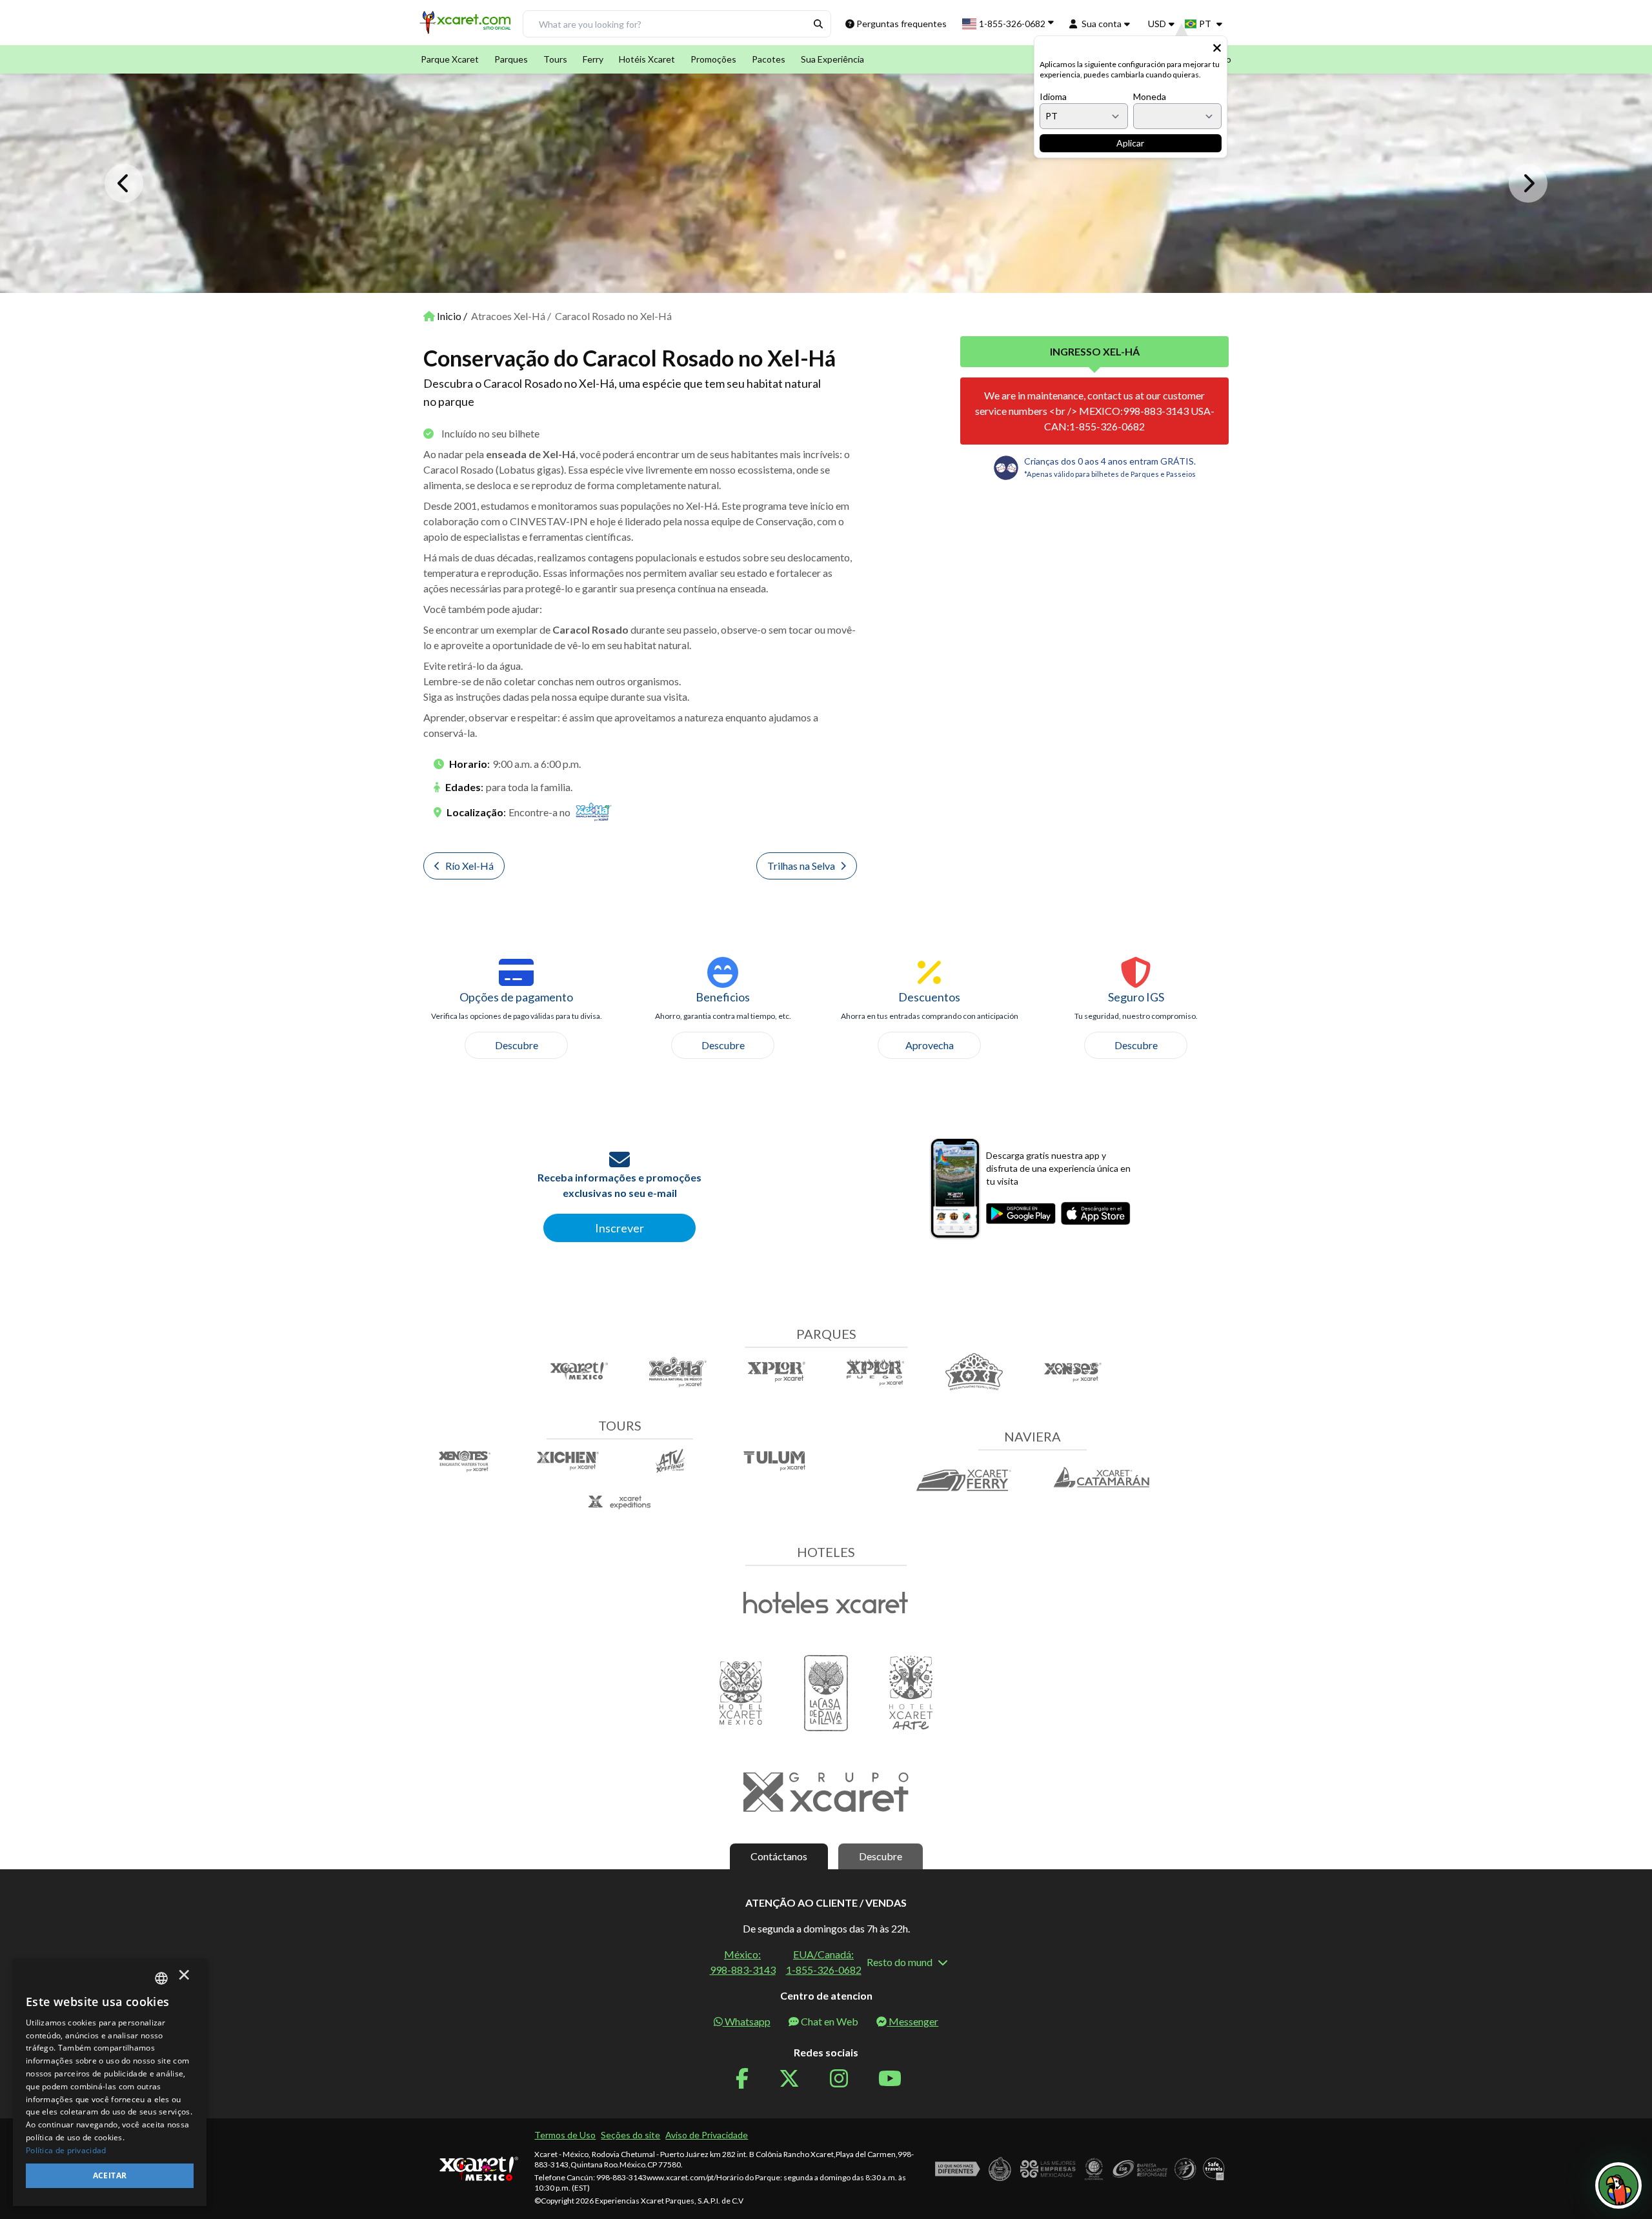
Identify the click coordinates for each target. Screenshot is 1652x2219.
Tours (555, 59)
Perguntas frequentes (902, 24)
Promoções (713, 59)
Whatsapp (748, 2021)
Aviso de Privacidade (707, 2135)
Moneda (1150, 96)
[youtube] (898, 2079)
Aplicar (1130, 143)
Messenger (913, 2021)
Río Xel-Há (469, 866)
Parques (511, 59)
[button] (467, 27)
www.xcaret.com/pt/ (681, 2177)
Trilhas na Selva (801, 866)
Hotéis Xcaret (647, 59)
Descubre (517, 1045)
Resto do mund (900, 1962)
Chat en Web (830, 2021)
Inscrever (619, 1228)
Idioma (1053, 96)
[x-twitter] (797, 2079)
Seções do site (630, 2135)
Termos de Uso (565, 2135)
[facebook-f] (750, 2079)
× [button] (184, 1978)
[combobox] (161, 1978)
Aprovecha (930, 1045)
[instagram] (847, 2079)
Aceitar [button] (110, 2175)
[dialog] (110, 2083)
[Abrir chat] (1618, 2185)
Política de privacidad (66, 2150)
